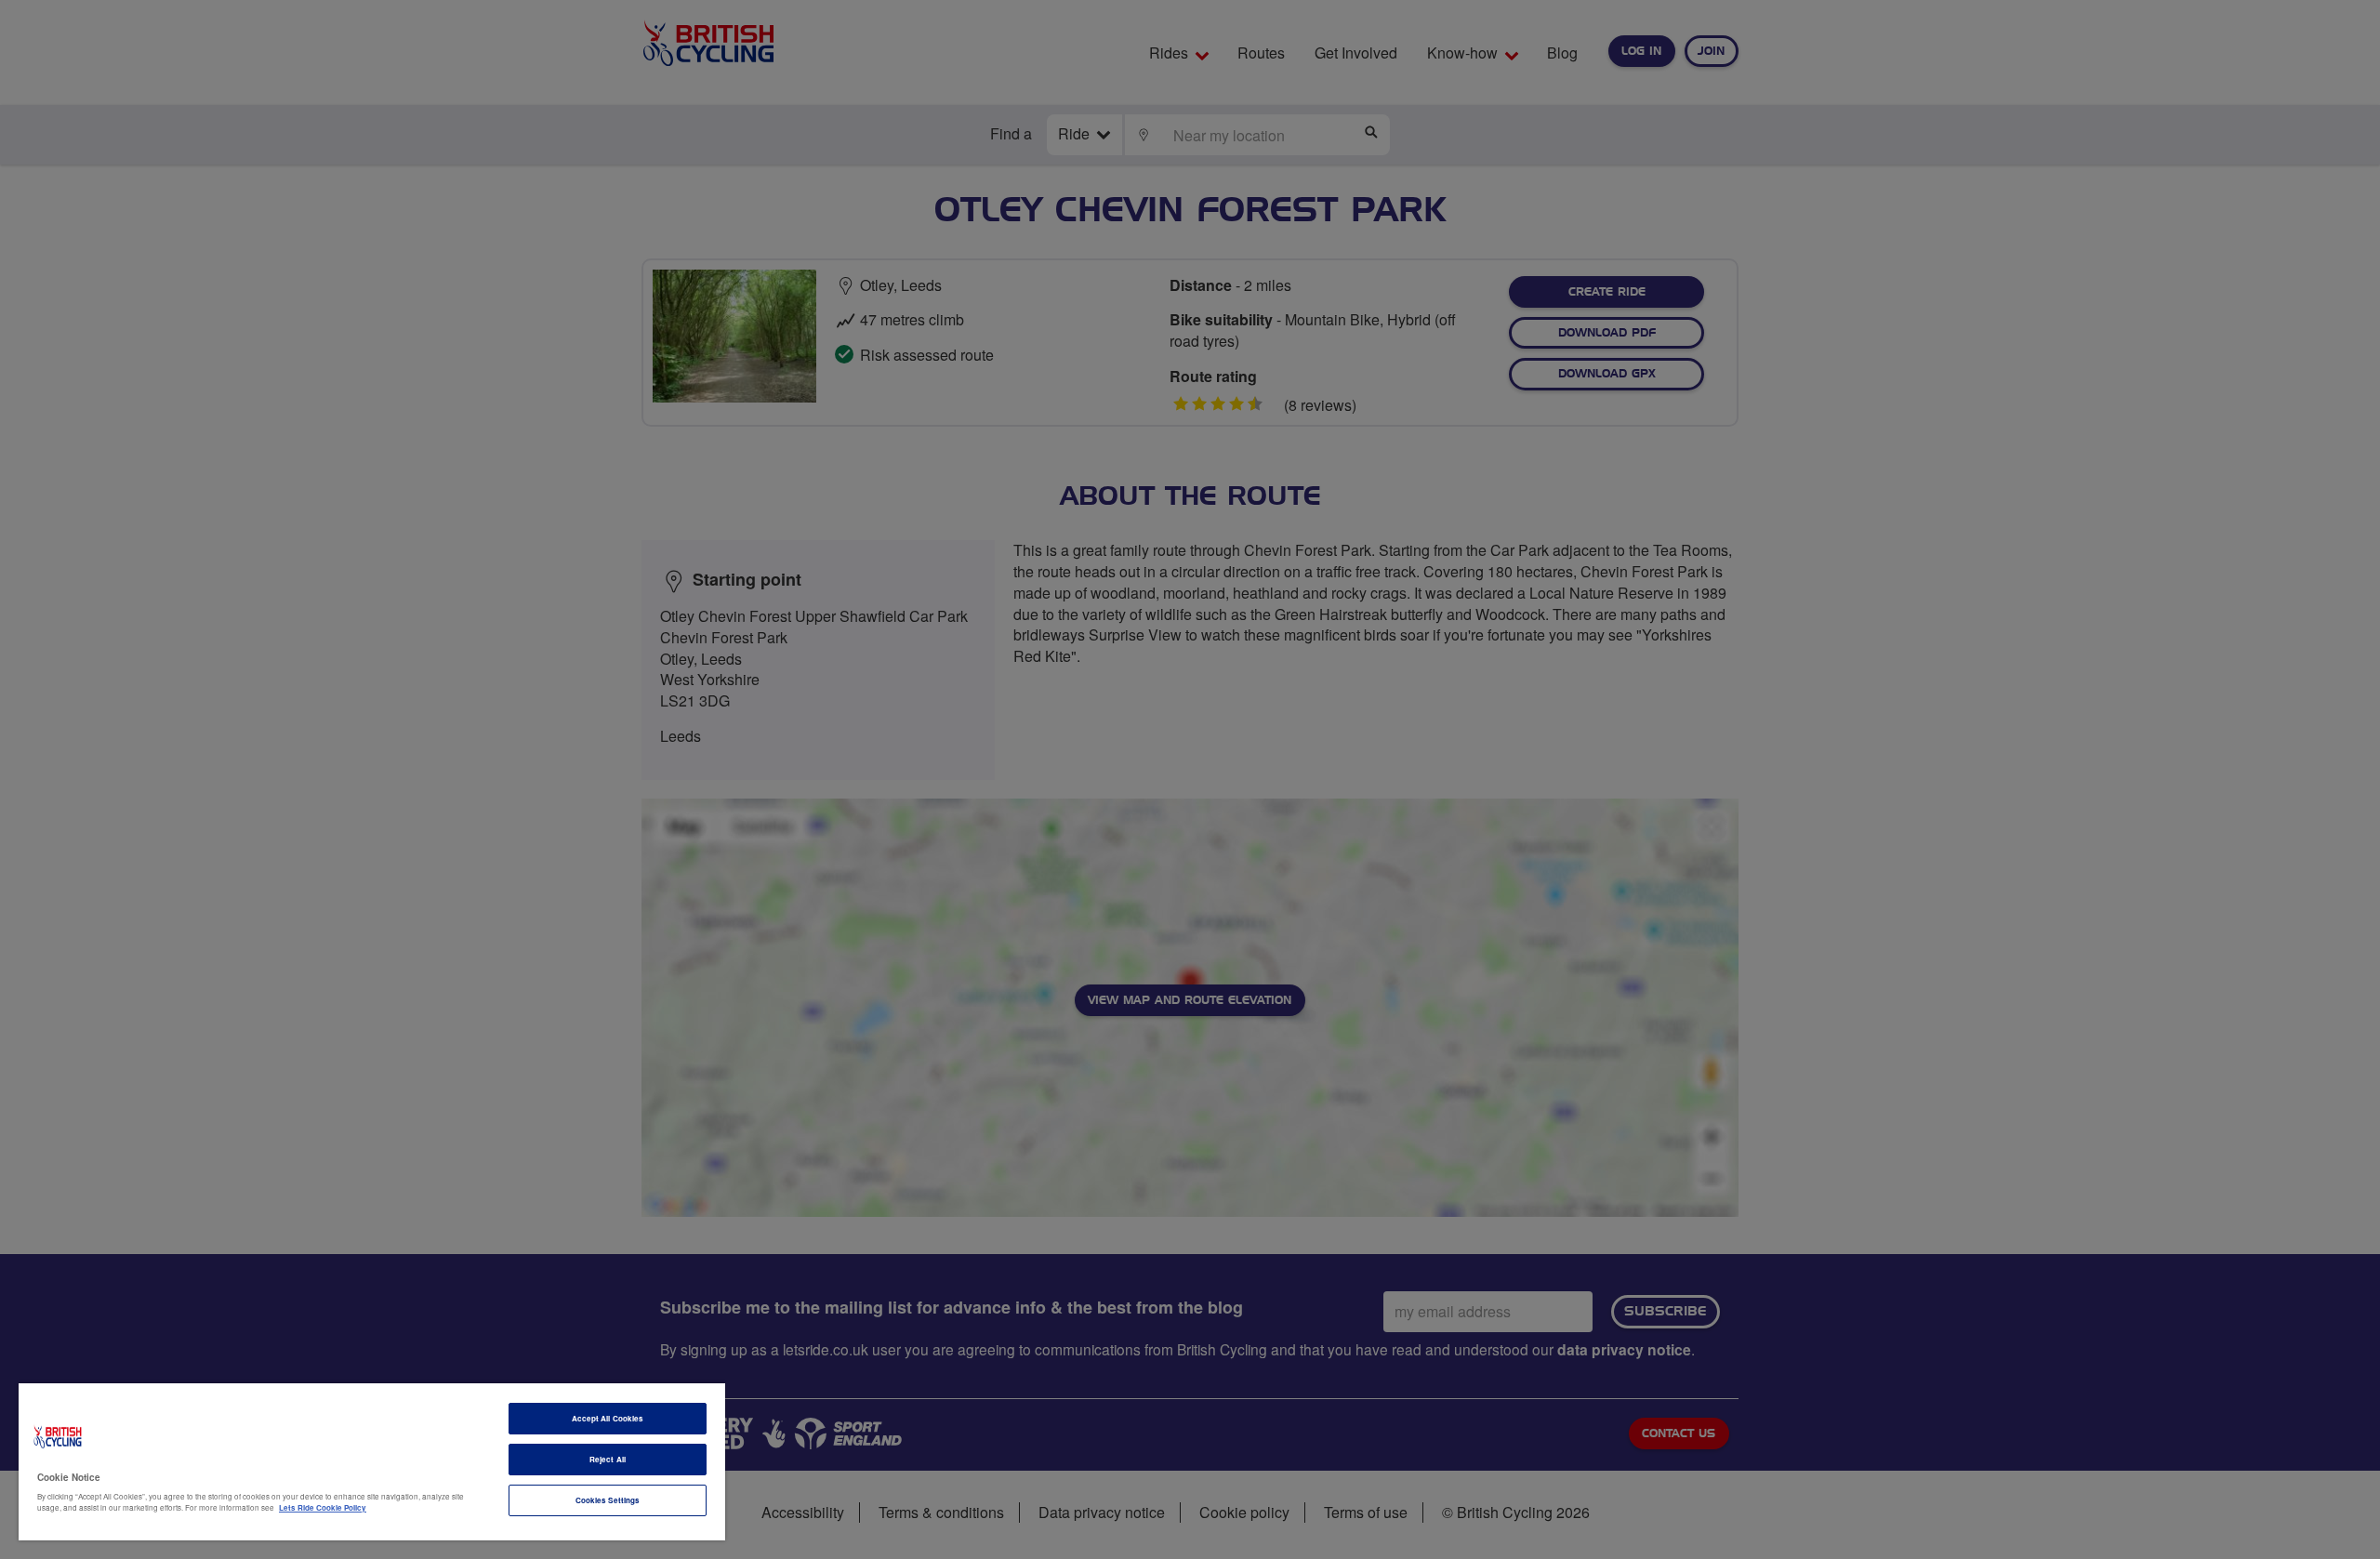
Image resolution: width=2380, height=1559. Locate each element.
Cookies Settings (608, 1500)
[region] (372, 1462)
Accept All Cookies (608, 1418)
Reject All (608, 1459)
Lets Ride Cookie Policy (323, 1507)
